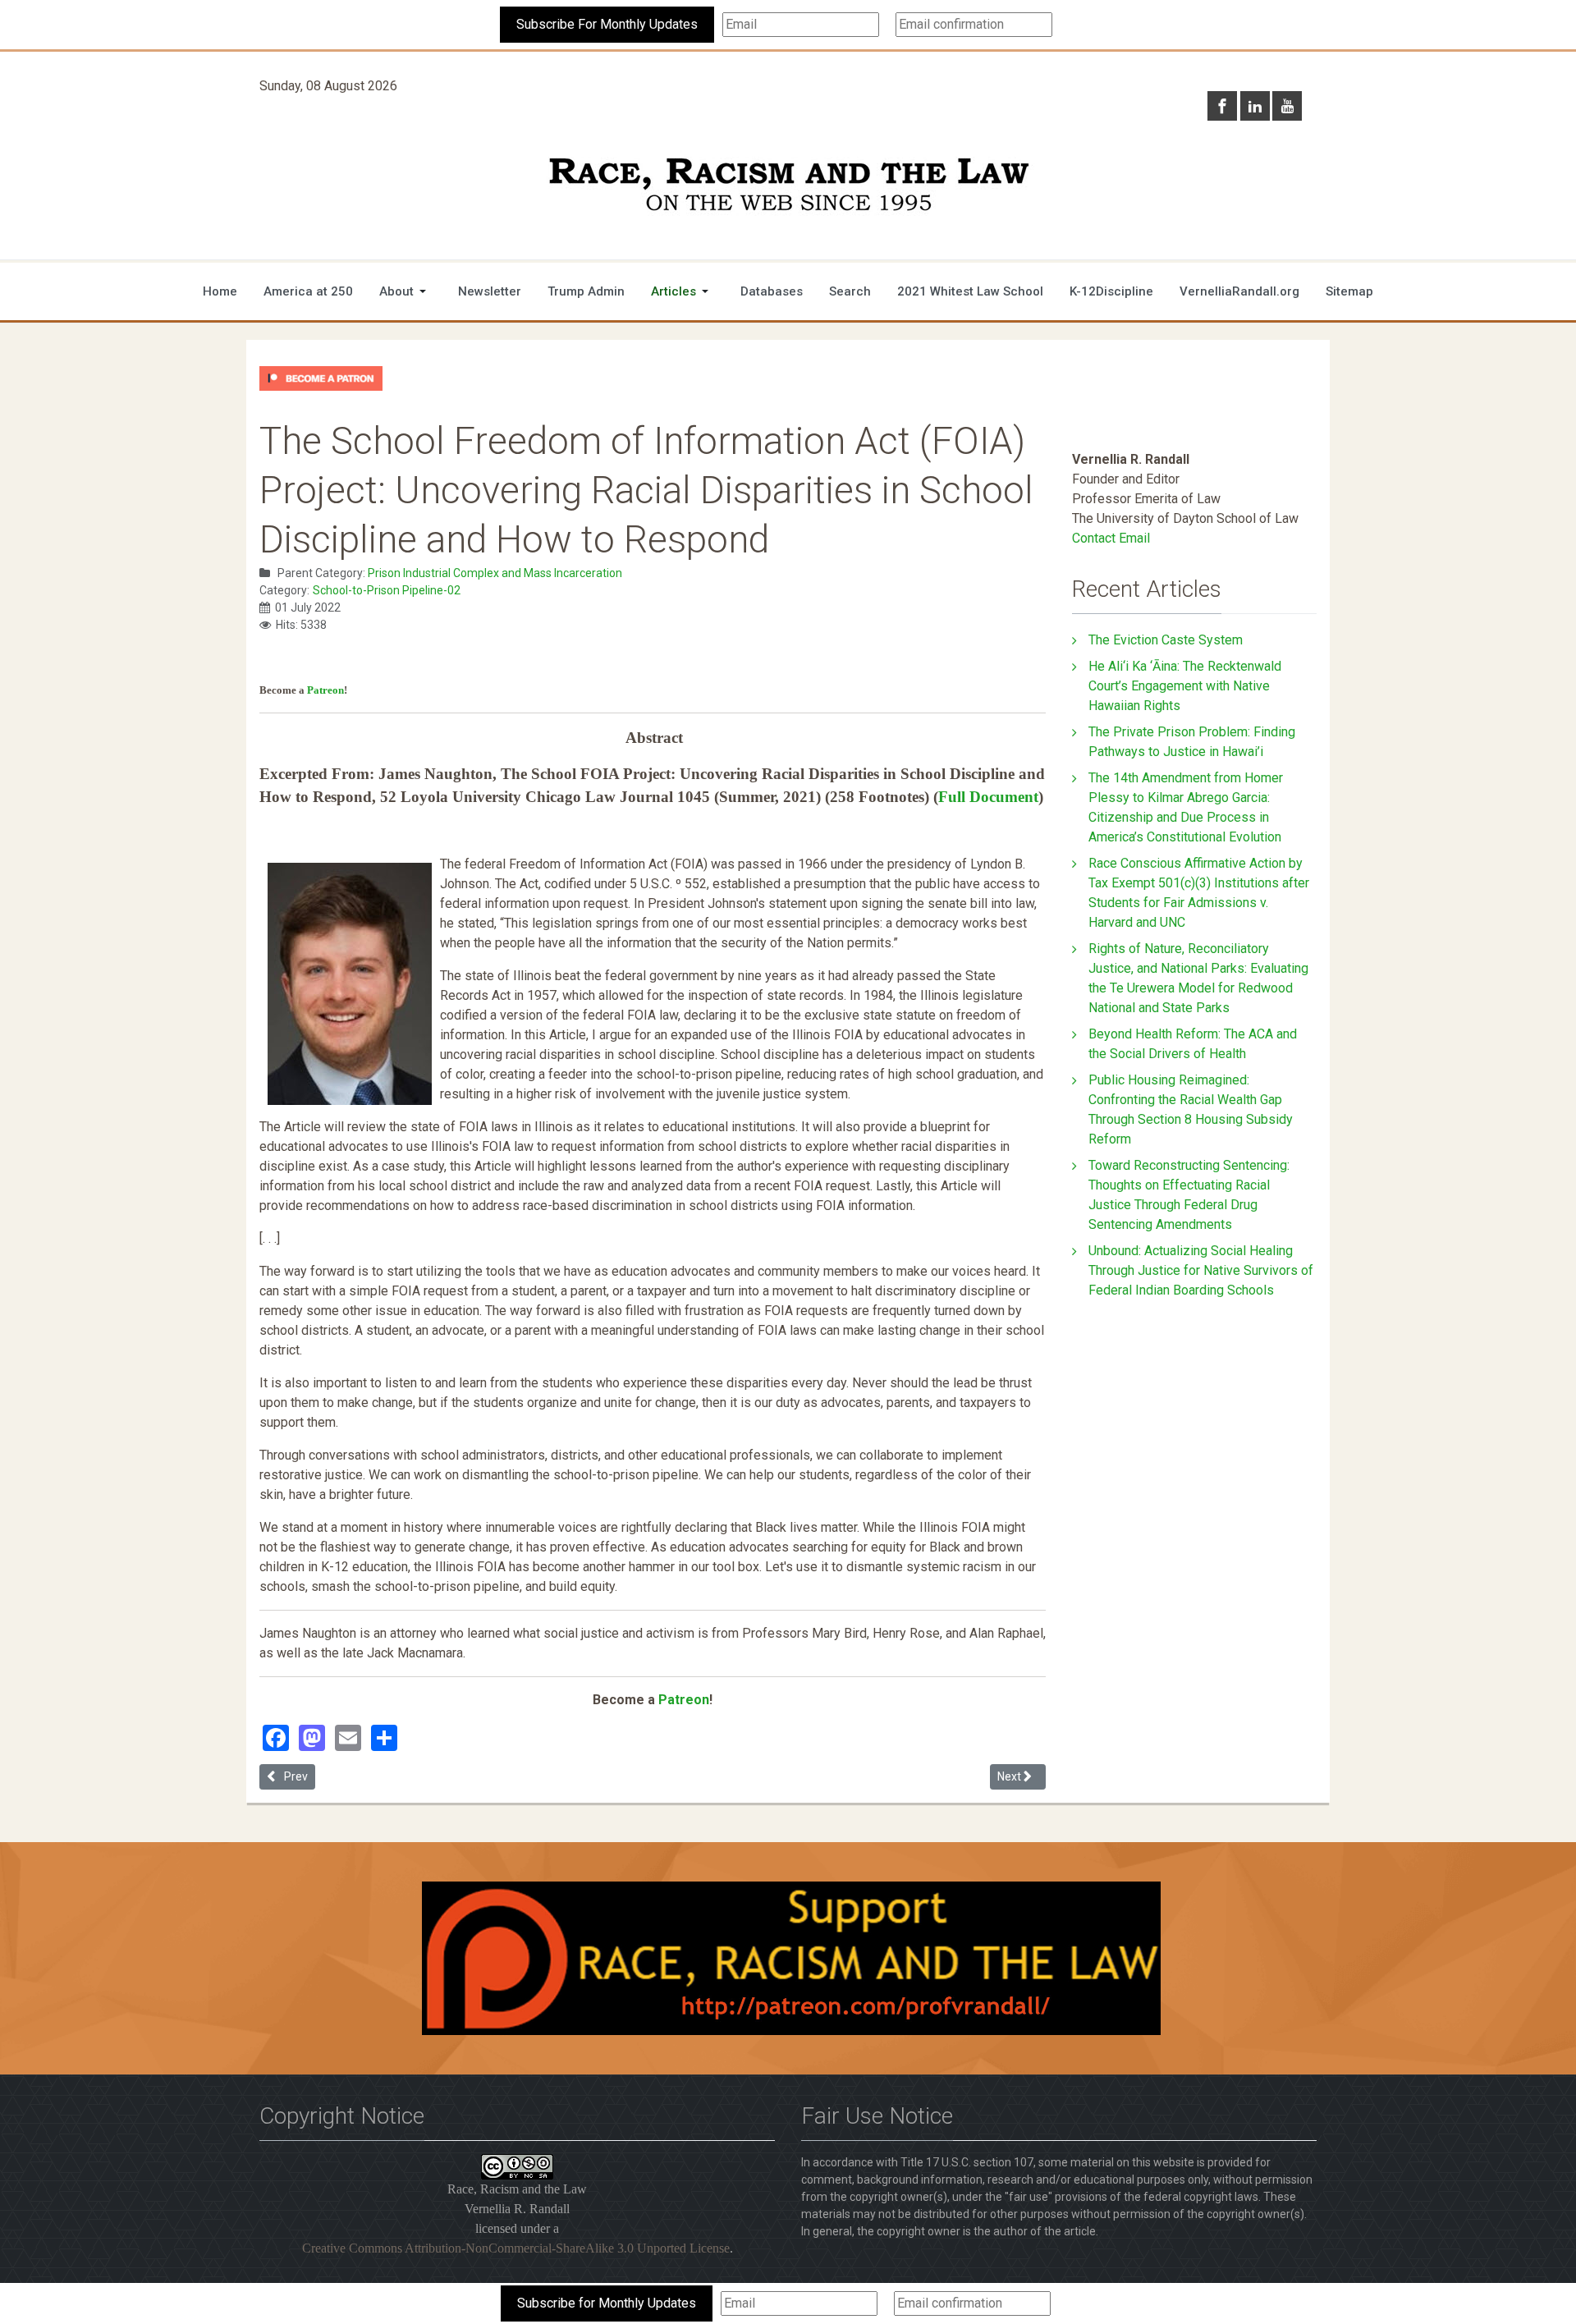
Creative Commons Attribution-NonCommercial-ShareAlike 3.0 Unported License (516, 2248)
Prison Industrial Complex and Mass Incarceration (495, 573)
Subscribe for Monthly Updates (607, 2303)
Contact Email (1111, 538)
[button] (405, 291)
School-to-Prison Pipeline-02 (387, 590)
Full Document (988, 797)
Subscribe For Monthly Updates (607, 24)
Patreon (325, 690)
